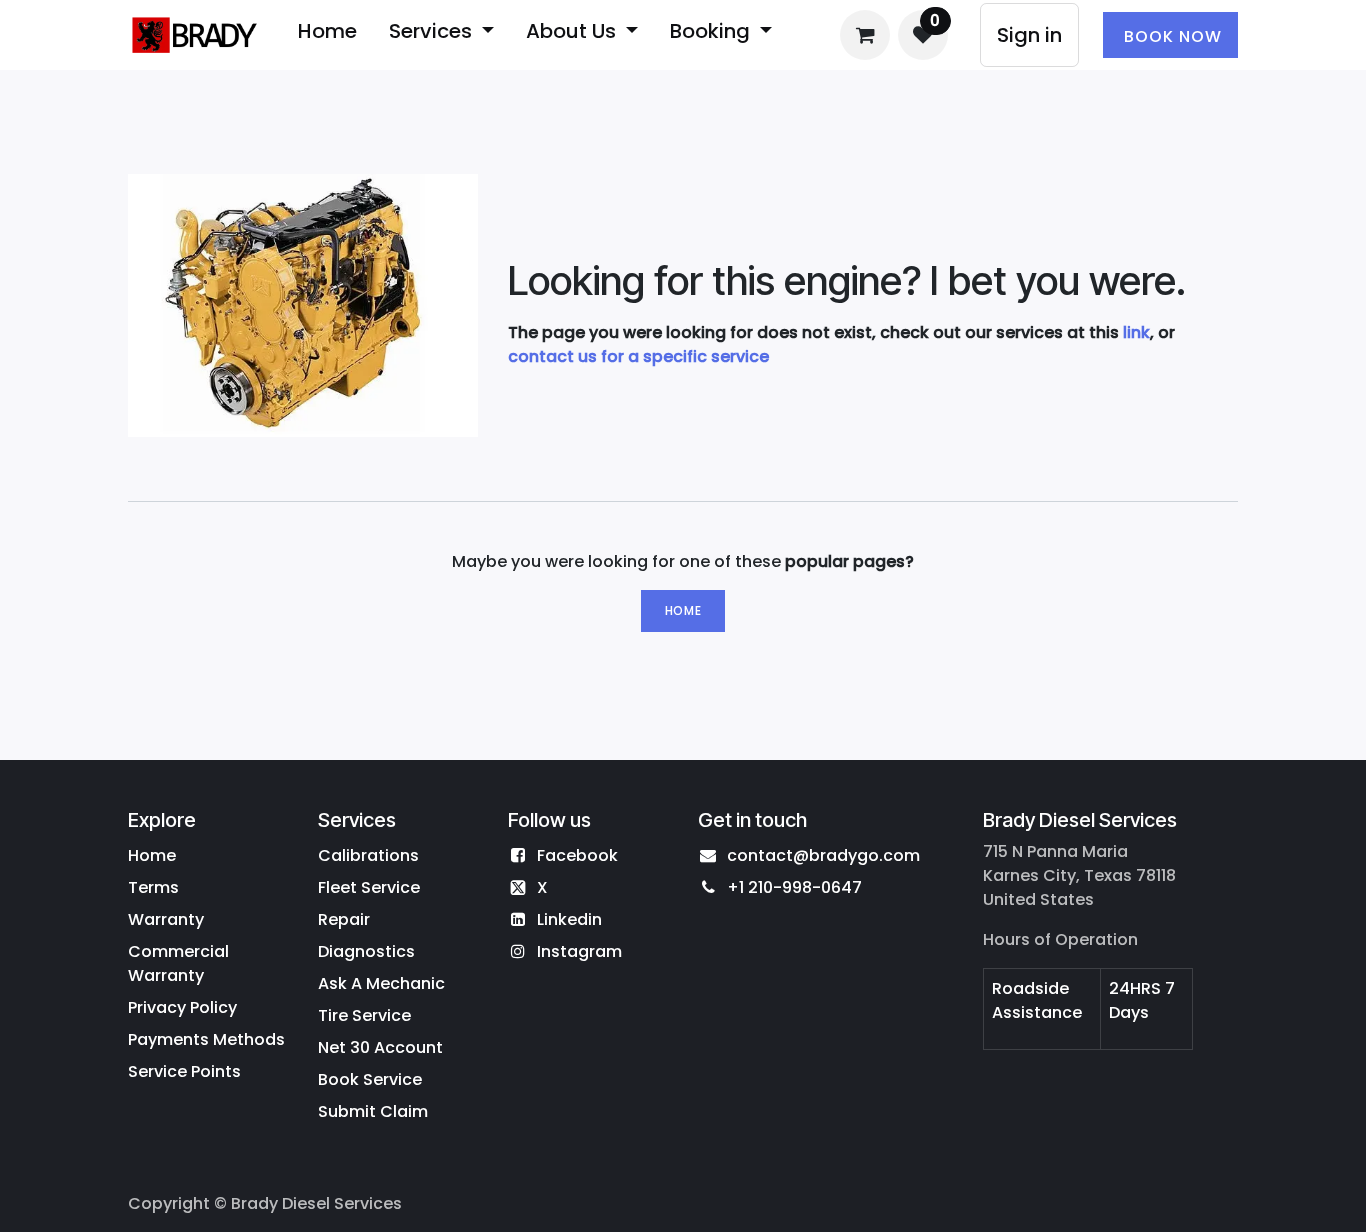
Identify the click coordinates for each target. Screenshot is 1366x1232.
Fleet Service (369, 887)
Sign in (1029, 35)
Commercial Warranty (178, 963)
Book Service (370, 1079)
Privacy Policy (182, 1007)
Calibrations (368, 855)
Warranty (166, 919)
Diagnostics (366, 951)
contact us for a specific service (638, 356)
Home (683, 610)
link (1136, 332)
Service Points (184, 1071)
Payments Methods (206, 1039)
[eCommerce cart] (865, 35)
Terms (153, 887)
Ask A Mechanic (381, 983)
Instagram (579, 951)
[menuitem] (327, 35)
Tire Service (364, 1015)
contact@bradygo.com (823, 855)
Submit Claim (373, 1111)
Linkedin (569, 919)
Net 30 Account (380, 1047)
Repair (344, 919)
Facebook (577, 855)
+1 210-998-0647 (794, 887)
